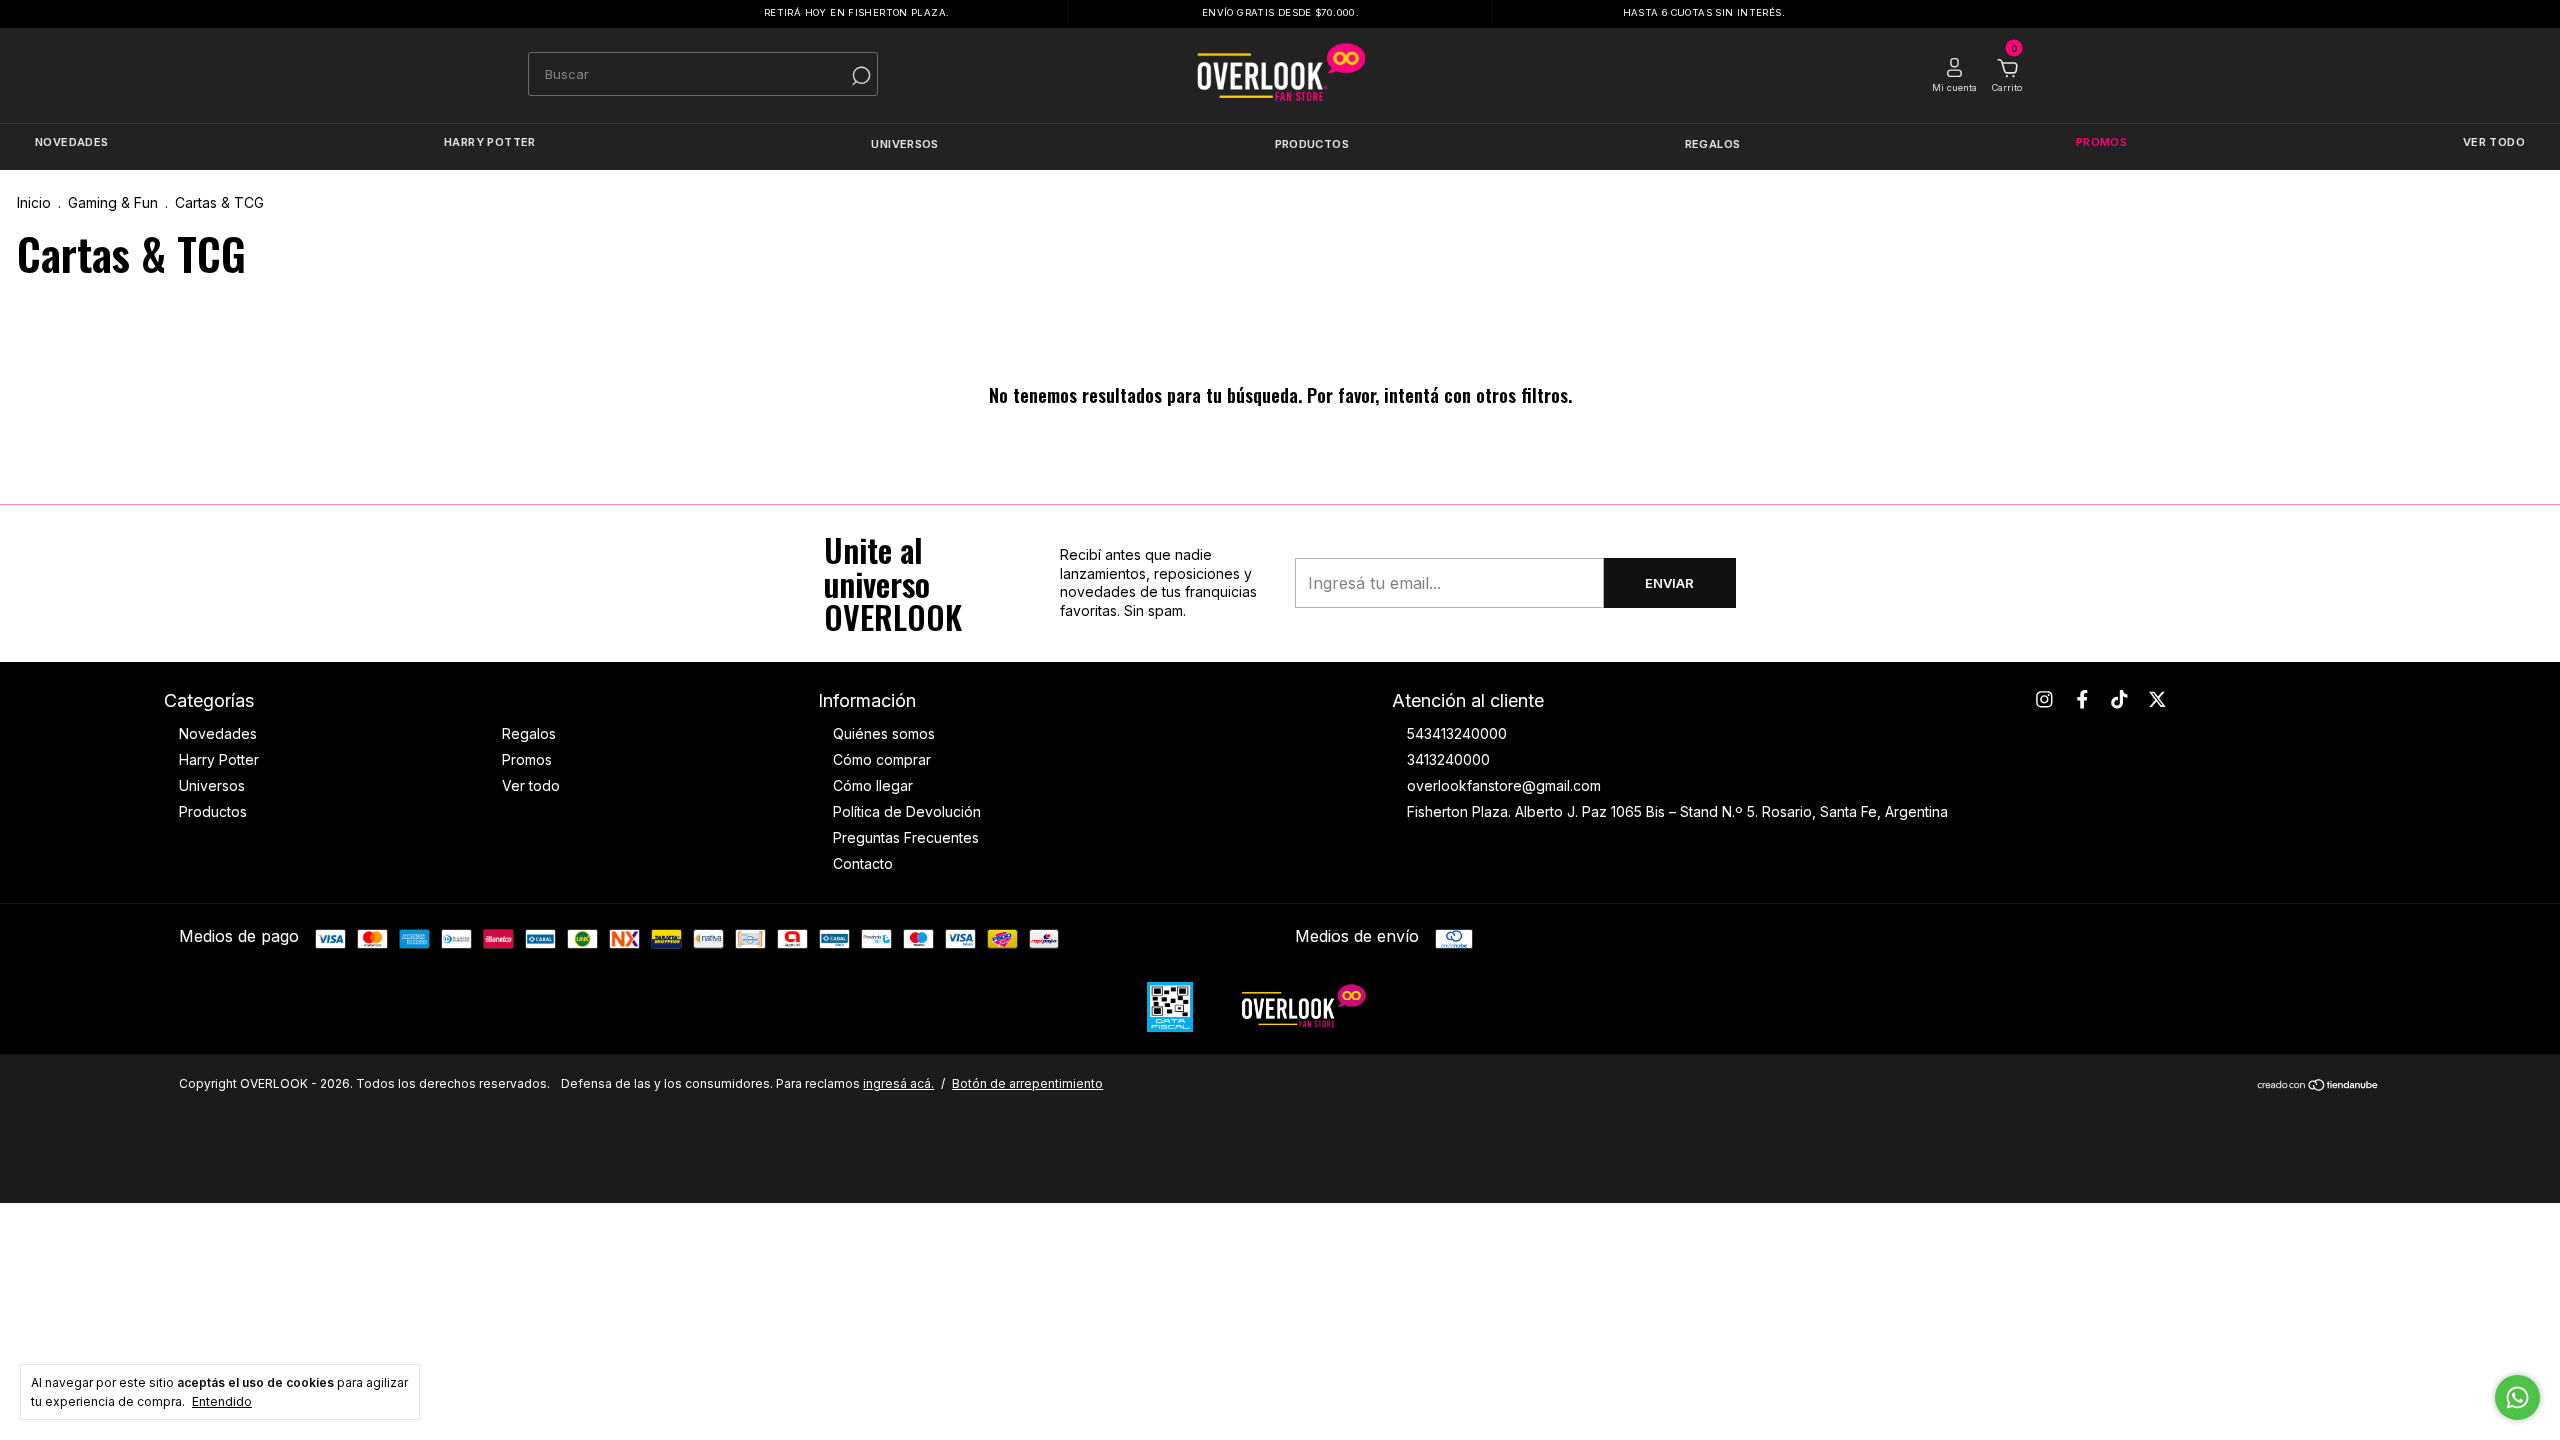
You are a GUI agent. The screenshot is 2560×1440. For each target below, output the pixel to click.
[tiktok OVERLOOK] (2119, 699)
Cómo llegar (873, 785)
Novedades (71, 143)
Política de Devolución (907, 811)
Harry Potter (490, 143)
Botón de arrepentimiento (1027, 1083)
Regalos (1713, 144)
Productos (1312, 144)
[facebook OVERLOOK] (2082, 699)
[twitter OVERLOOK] (2157, 699)
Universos (904, 144)
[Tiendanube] (2318, 1086)
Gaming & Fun (113, 202)
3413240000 (1448, 759)
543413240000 (1457, 733)
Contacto (863, 863)
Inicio (34, 202)
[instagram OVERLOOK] (2044, 699)
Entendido (222, 1401)
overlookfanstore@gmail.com (1504, 785)
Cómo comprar (882, 759)
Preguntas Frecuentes (906, 837)
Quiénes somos (884, 733)
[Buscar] (853, 76)
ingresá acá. (898, 1083)
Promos (2101, 143)
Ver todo (2494, 143)
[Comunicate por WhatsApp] (2517, 1397)
